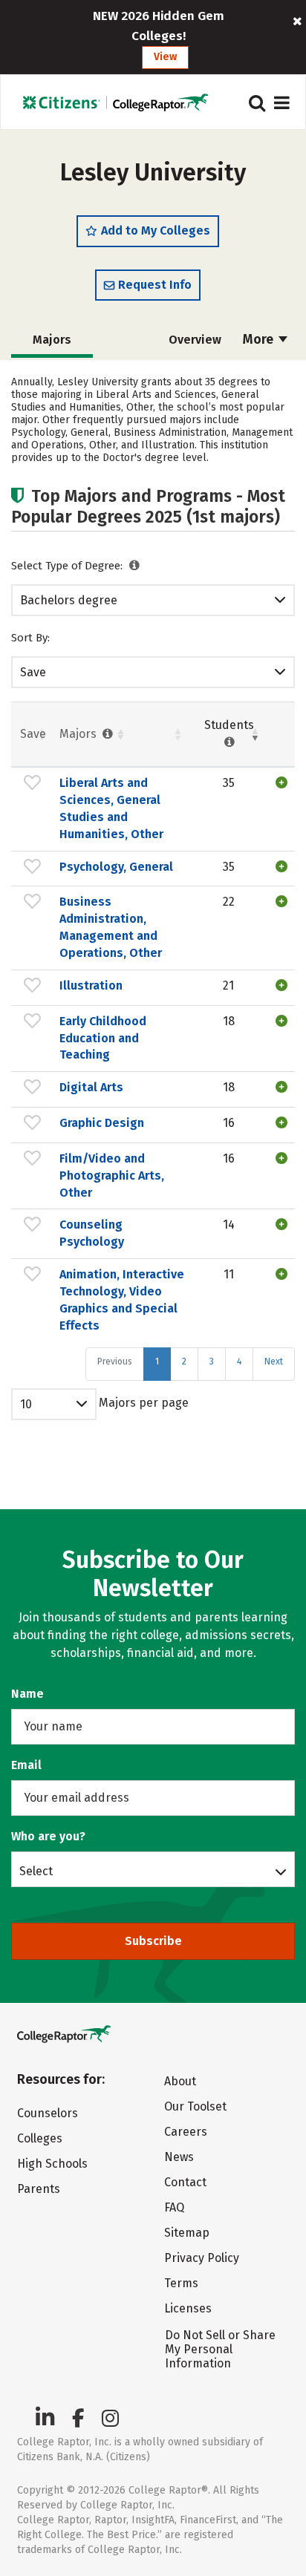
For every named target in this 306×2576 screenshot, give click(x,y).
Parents (39, 2189)
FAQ (174, 2207)
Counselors (48, 2113)
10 (26, 1404)
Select (36, 1871)
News (179, 2157)
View (165, 57)
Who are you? (48, 1836)
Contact (185, 2182)
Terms (181, 2283)
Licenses (188, 2308)
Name (27, 1694)
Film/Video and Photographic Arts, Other (112, 1176)
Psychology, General (116, 867)
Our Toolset (195, 2106)
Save (33, 672)
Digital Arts (91, 1087)
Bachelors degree (69, 600)
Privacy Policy (202, 2258)
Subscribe (153, 1941)
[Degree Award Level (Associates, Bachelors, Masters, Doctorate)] (135, 566)
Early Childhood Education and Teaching (103, 1038)
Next (274, 1361)
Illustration (91, 985)
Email (26, 1765)
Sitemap (187, 2233)
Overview (195, 340)
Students (229, 725)
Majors (79, 734)
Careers (186, 2132)
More (260, 339)
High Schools (52, 2164)
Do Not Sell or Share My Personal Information (220, 2349)
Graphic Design (102, 1123)
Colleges (40, 2138)
